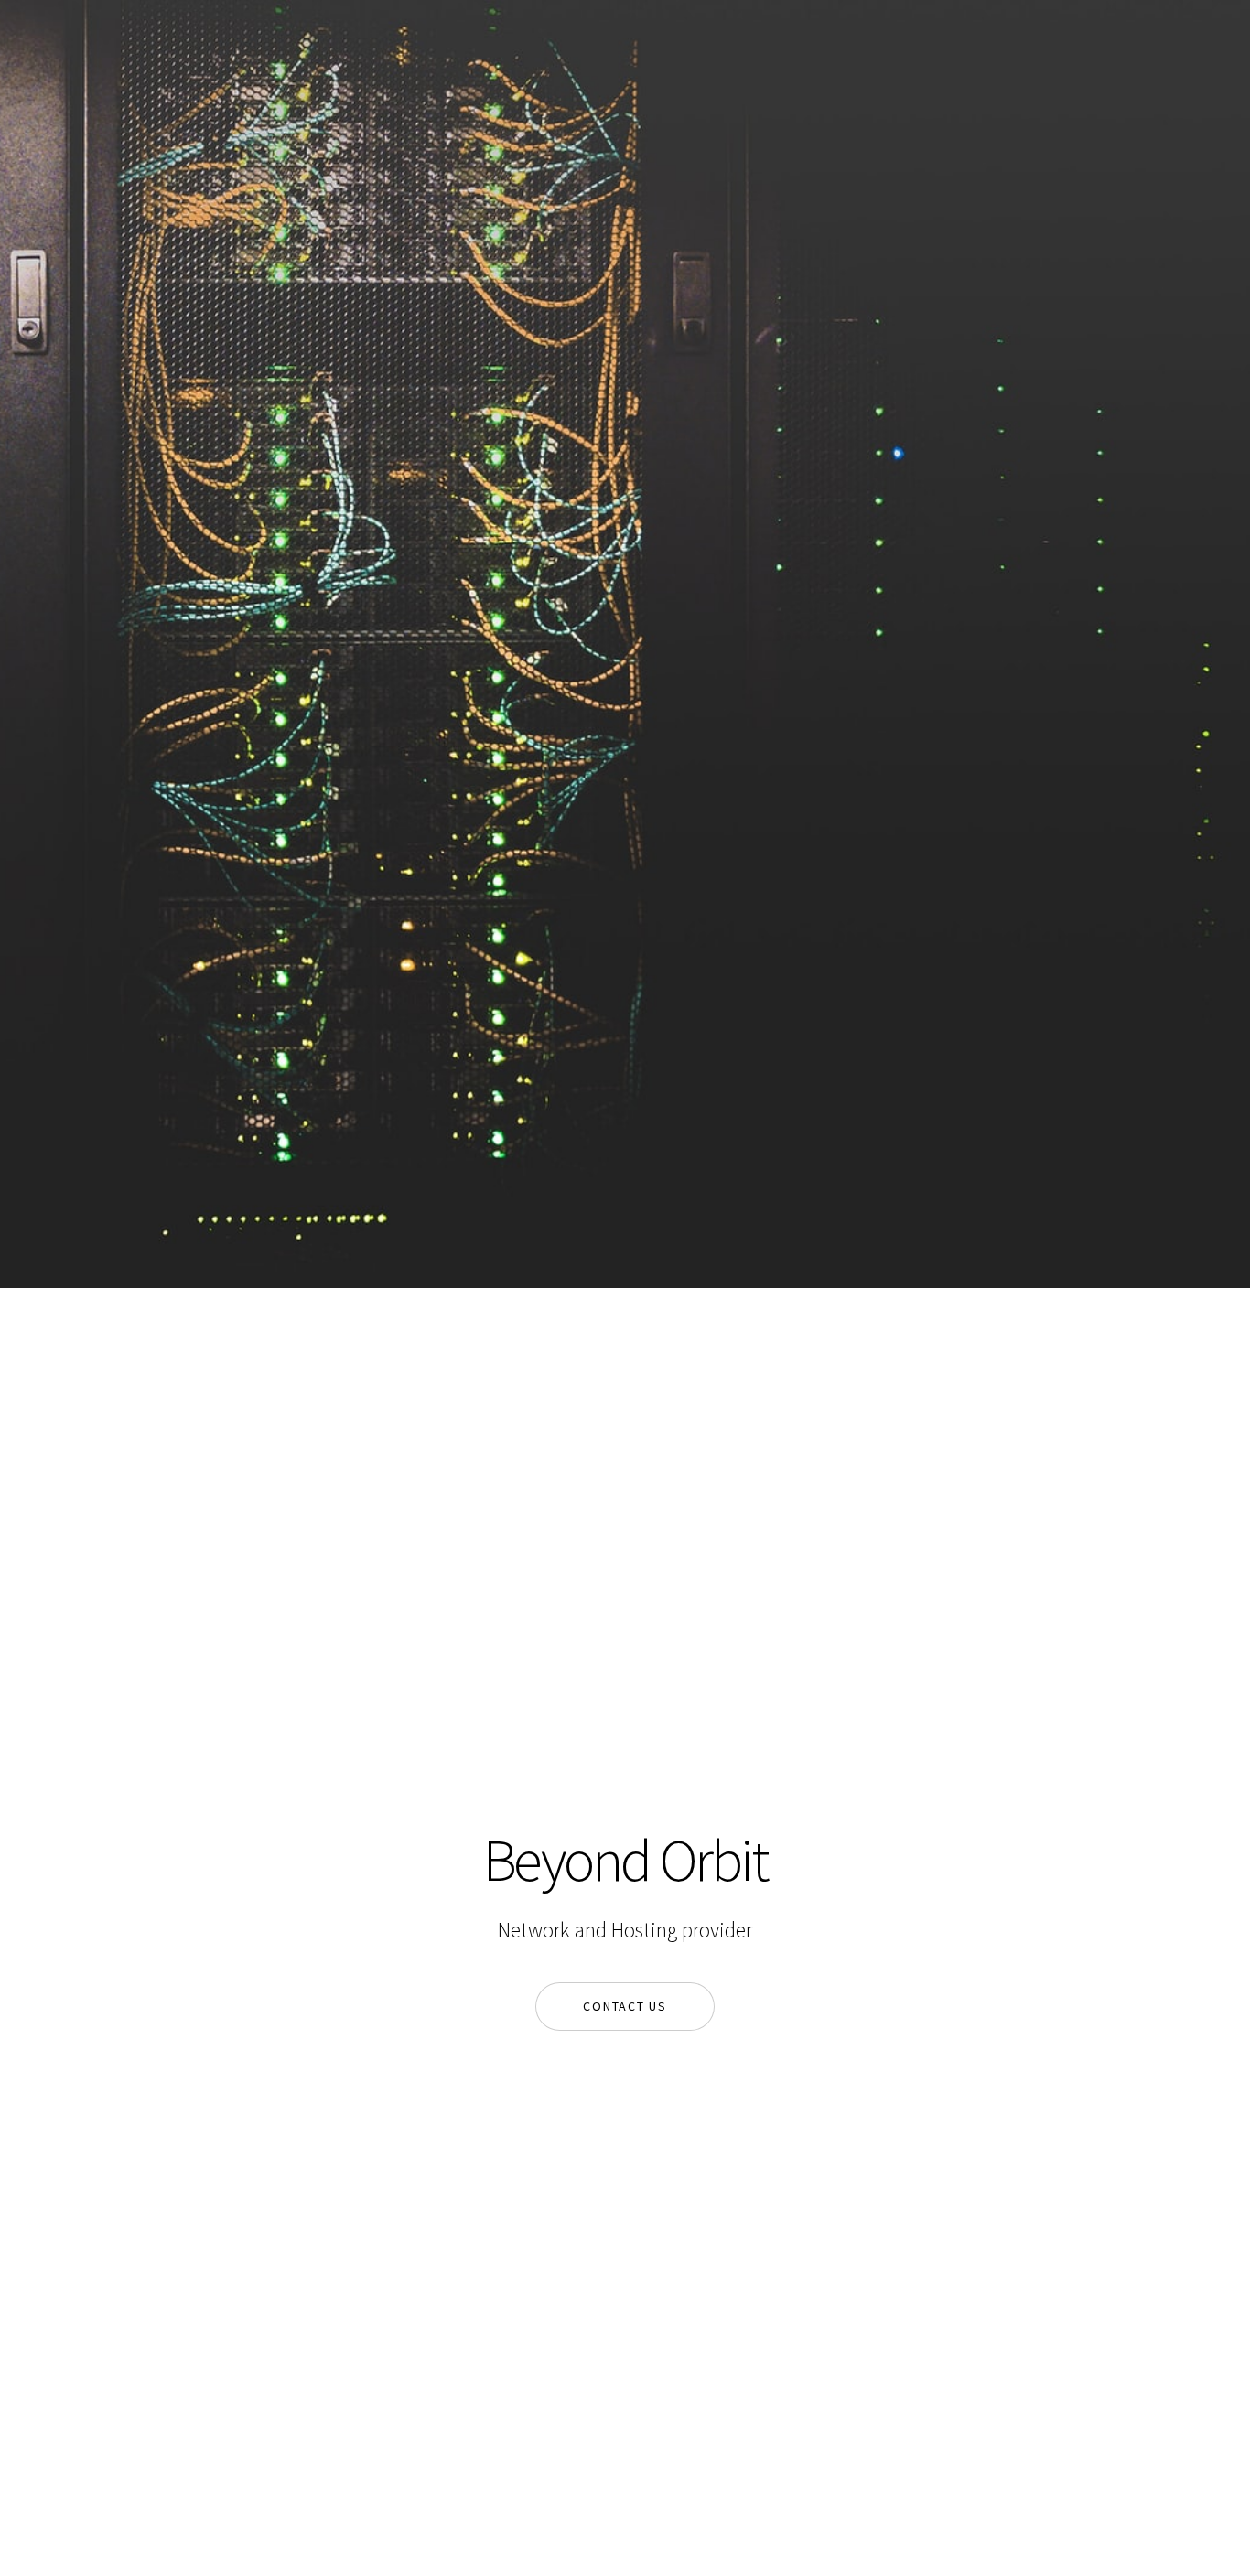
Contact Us (625, 2006)
